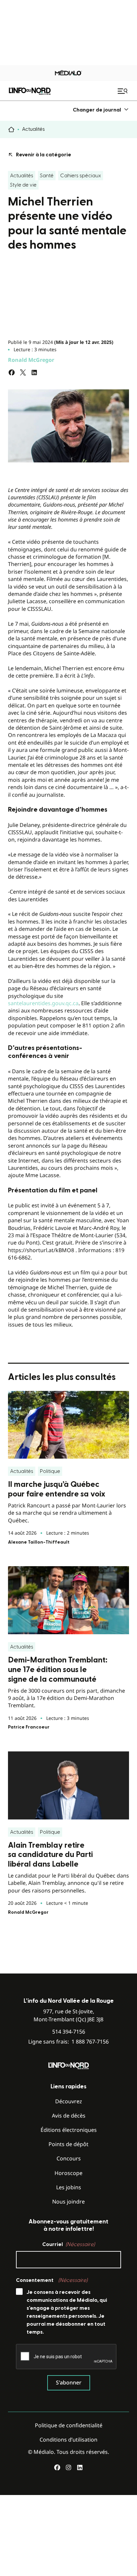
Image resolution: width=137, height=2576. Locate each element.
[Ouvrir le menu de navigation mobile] (123, 91)
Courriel (68, 2244)
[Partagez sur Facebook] (12, 372)
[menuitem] (101, 110)
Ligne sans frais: (68, 2042)
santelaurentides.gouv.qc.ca (43, 1003)
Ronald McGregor (31, 360)
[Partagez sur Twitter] (23, 372)
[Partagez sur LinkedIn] (34, 372)
